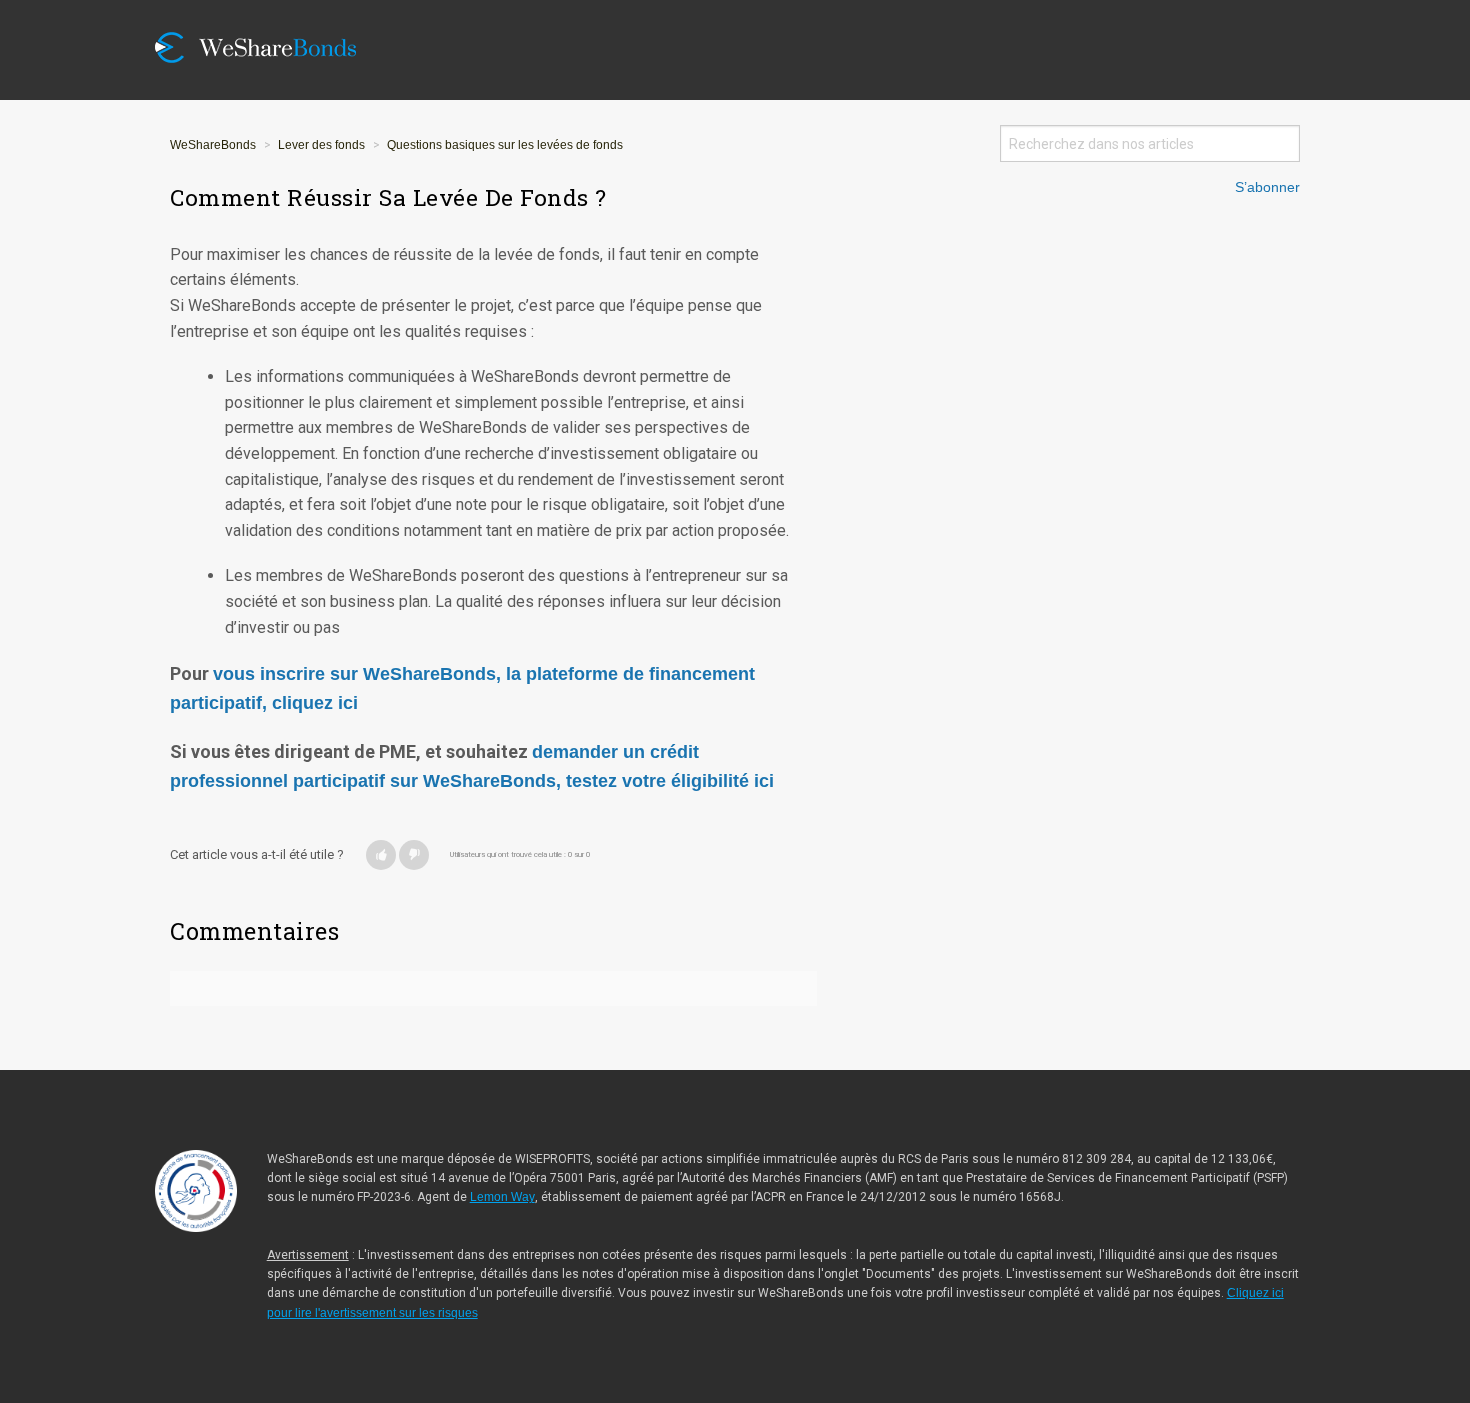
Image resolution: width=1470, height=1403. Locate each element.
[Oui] (381, 855)
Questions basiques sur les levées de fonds (505, 145)
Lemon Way (502, 1197)
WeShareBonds (213, 145)
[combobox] (1150, 143)
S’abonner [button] (1267, 187)
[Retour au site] (270, 12)
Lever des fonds (321, 145)
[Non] (414, 855)
